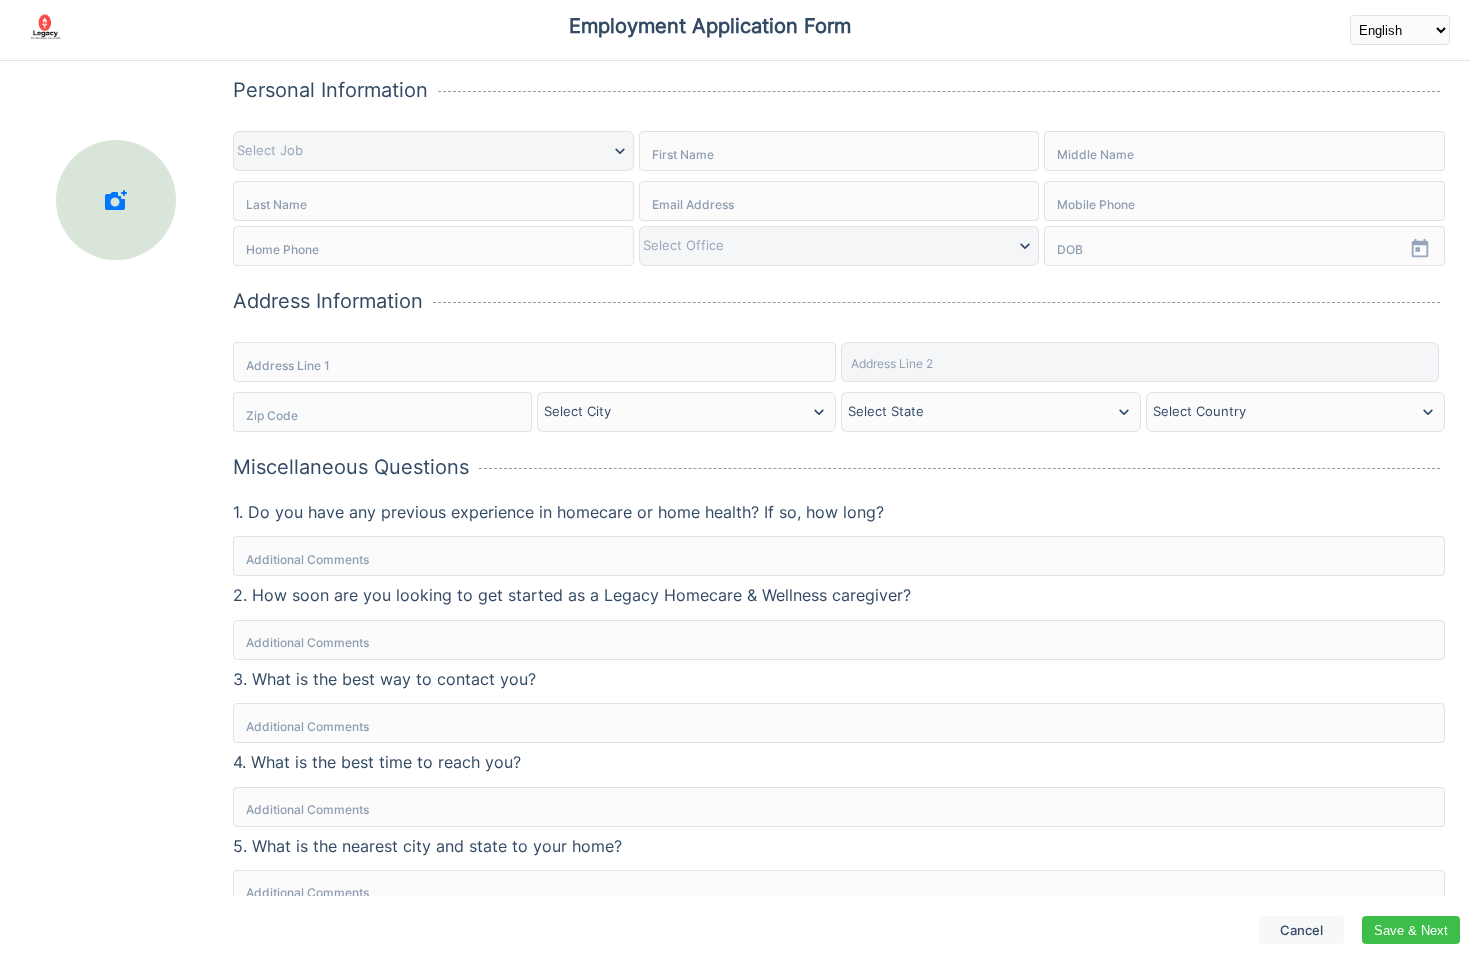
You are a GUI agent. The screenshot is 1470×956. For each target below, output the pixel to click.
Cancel (1301, 930)
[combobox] (382, 415)
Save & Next (1411, 930)
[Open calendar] (1420, 249)
